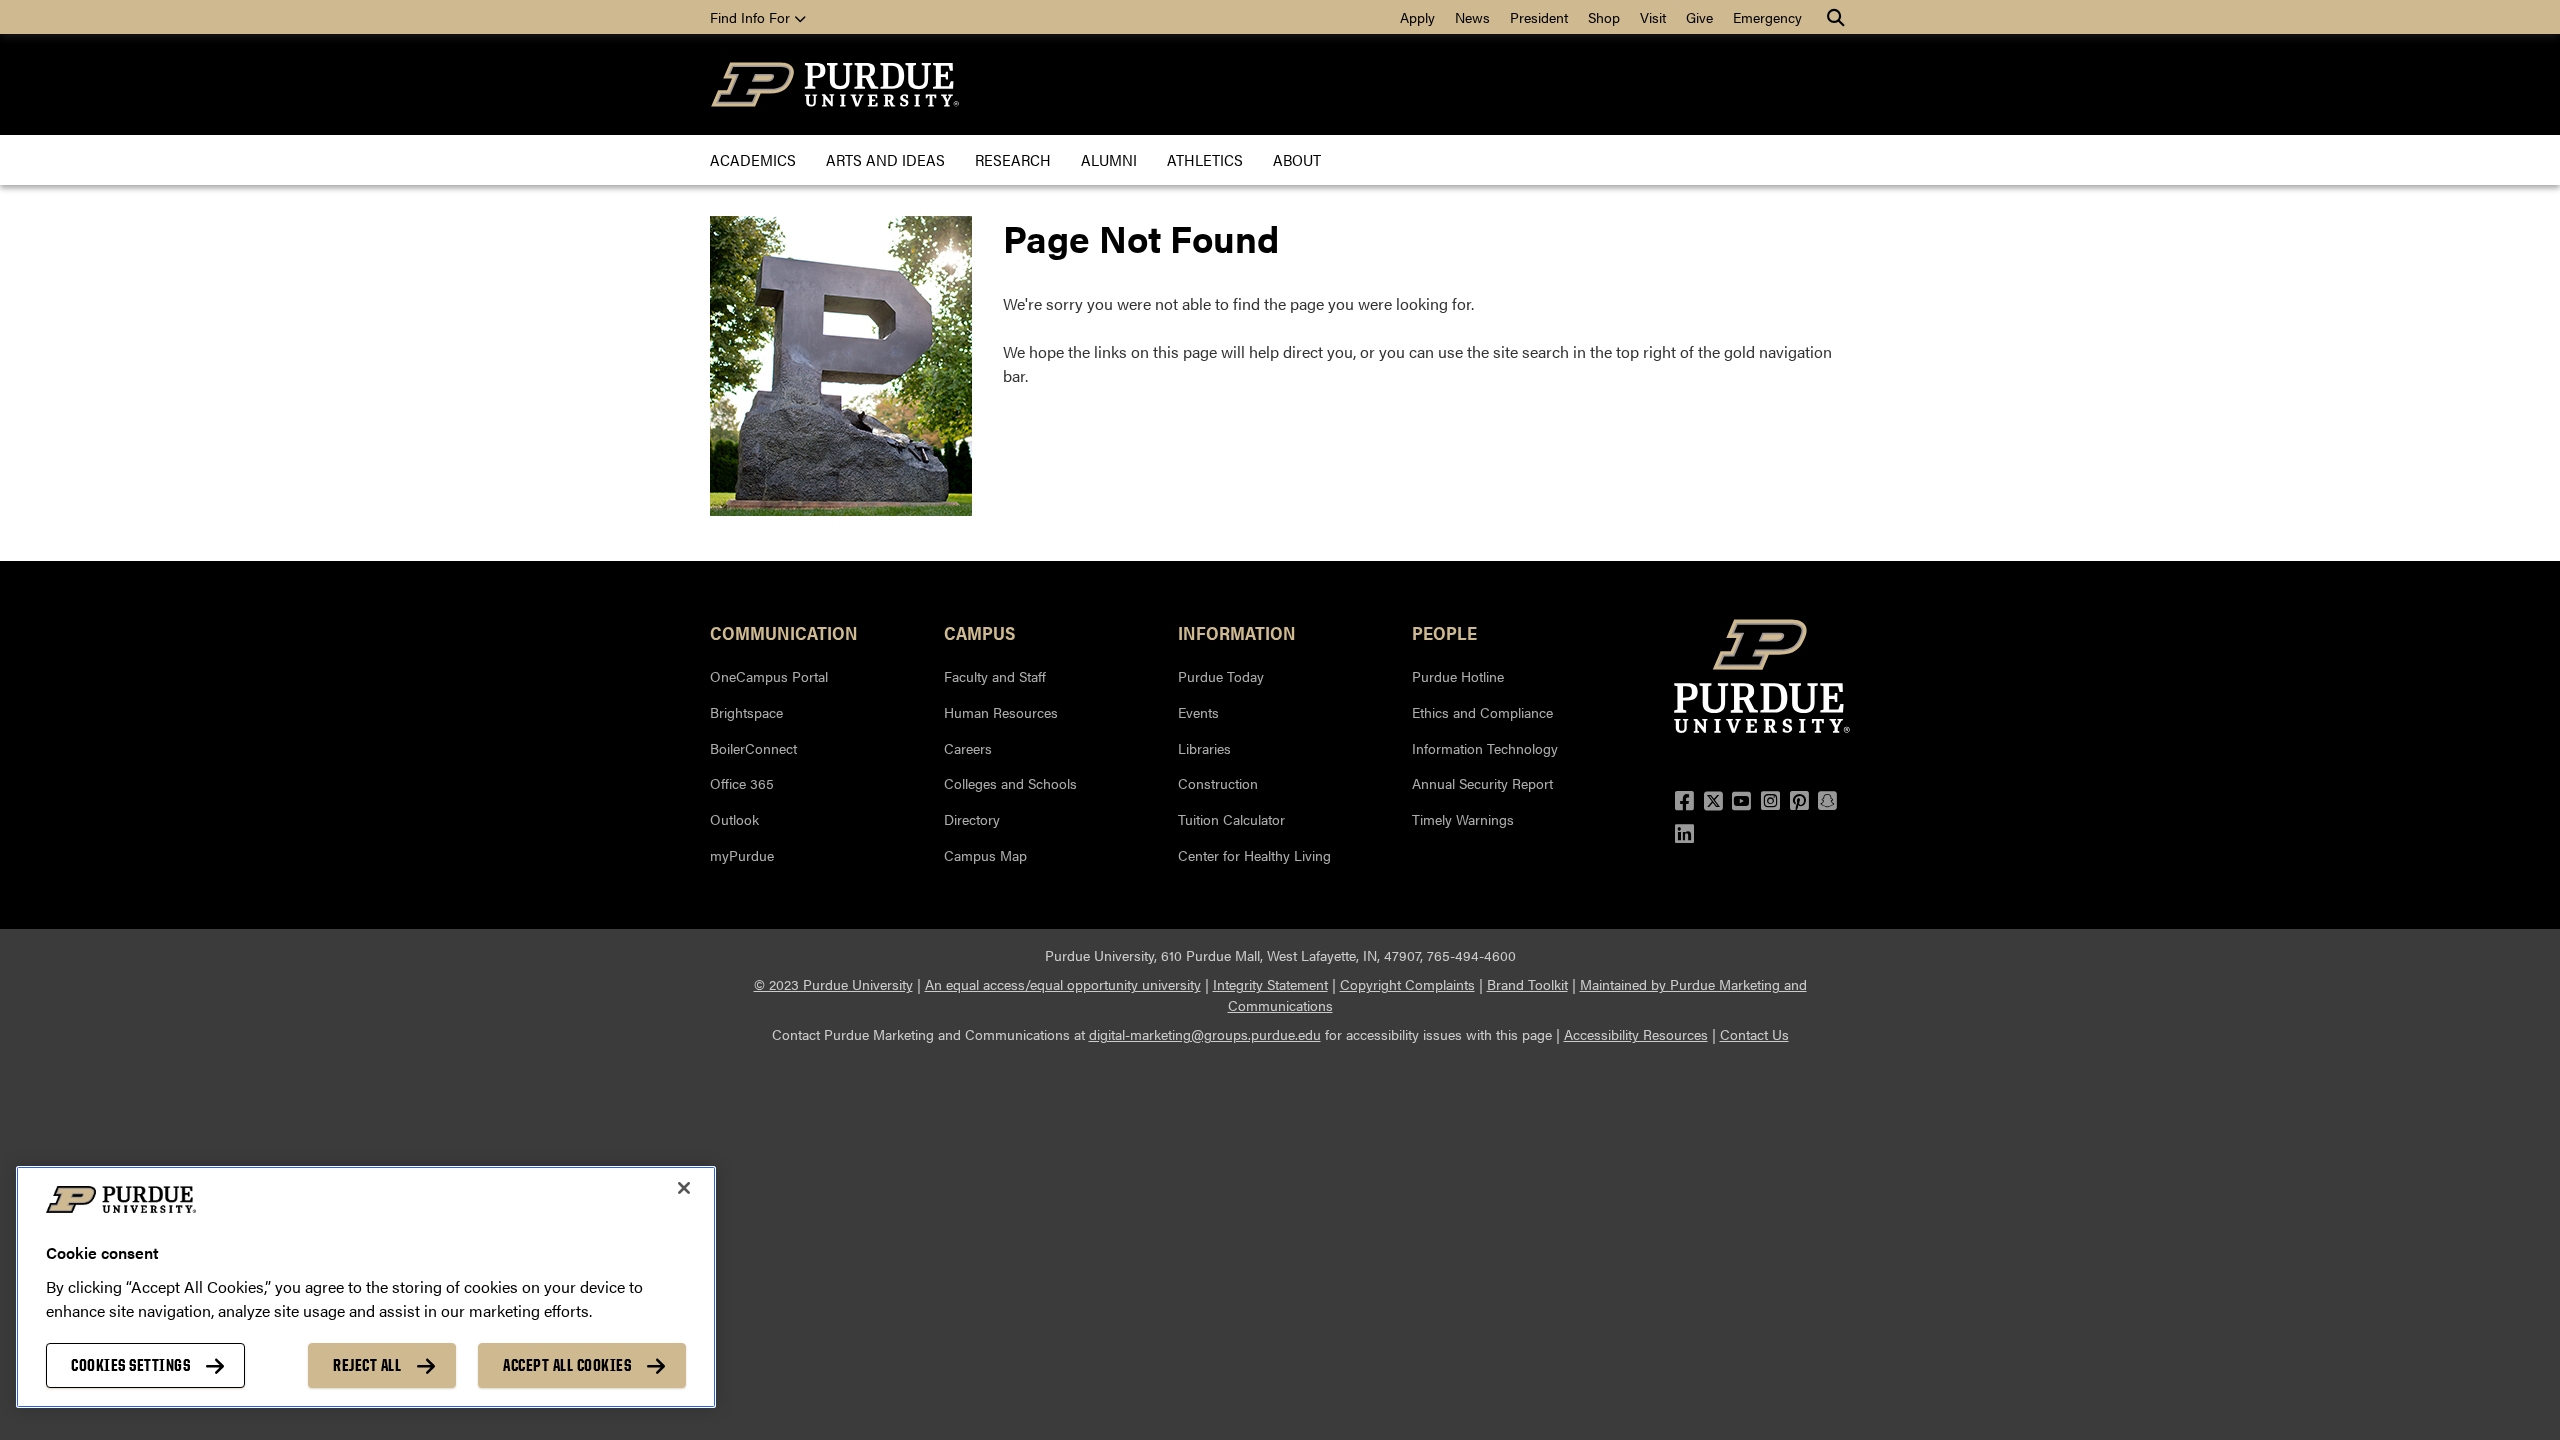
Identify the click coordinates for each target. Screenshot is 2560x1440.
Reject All (367, 1365)
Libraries (1204, 748)
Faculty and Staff (995, 676)
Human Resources (1001, 712)
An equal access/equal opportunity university (1063, 984)
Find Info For (752, 17)
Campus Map (985, 855)
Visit (1653, 17)
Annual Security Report (1482, 783)
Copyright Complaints (1407, 984)
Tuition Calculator (1231, 819)
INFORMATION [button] (1237, 632)
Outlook (734, 819)
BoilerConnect (753, 748)
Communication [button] (784, 632)
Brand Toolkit (1527, 984)
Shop (1604, 17)
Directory (972, 819)
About (1297, 159)
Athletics (1205, 159)
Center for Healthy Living (1254, 855)
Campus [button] (979, 632)
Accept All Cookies (567, 1365)
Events (1198, 712)
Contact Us (1754, 1034)
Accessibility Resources (1636, 1034)
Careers (968, 748)
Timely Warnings (1463, 819)
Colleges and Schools (1010, 783)
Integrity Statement (1270, 984)
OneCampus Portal (769, 676)
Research (1013, 159)
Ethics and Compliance (1482, 712)
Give (1699, 17)
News (1472, 17)
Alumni (1109, 159)
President (1539, 17)
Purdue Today (1221, 676)
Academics (753, 159)
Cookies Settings (130, 1365)
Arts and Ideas (885, 159)
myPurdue (742, 855)
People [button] (1444, 632)
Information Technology (1485, 748)
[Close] (684, 1188)
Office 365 (742, 783)
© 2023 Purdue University (833, 984)
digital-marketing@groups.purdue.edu (1205, 1034)
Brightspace (746, 712)
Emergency (1767, 17)
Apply (1417, 17)
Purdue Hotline (1458, 676)
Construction (1218, 783)
